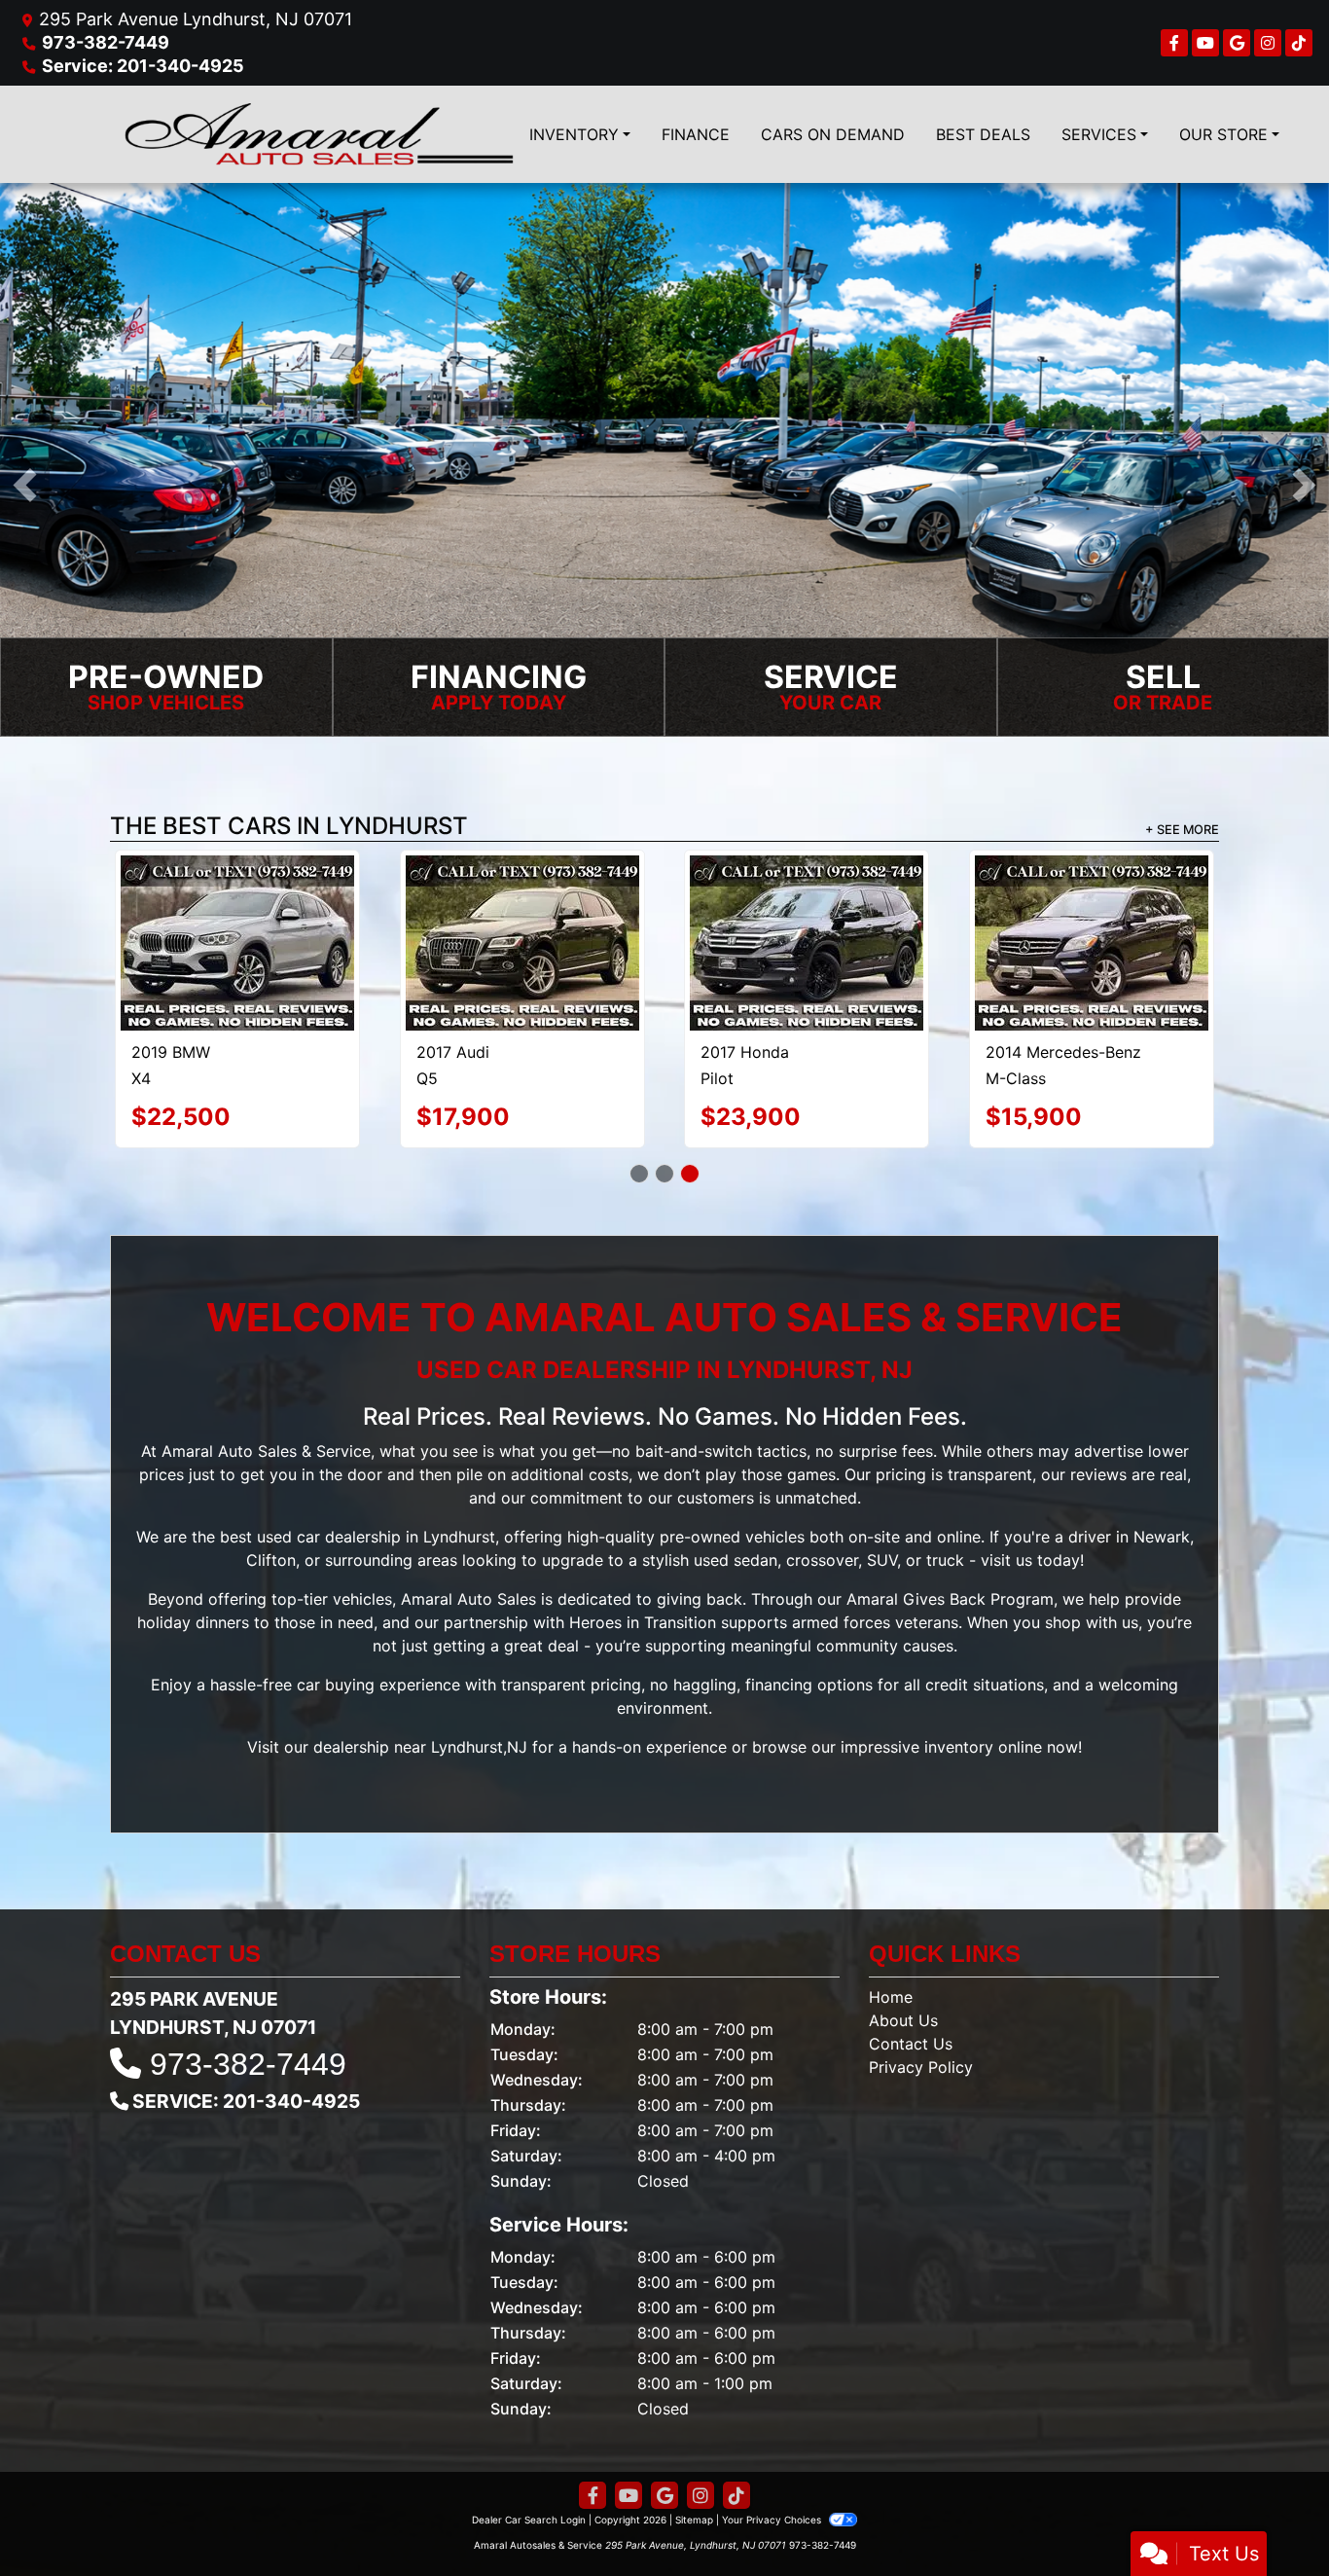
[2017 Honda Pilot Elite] (807, 943)
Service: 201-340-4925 (143, 66)
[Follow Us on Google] (1237, 43)
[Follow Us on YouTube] (1205, 43)
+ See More (1182, 830)
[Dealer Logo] (319, 134)
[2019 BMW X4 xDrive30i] (237, 943)
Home (891, 1997)
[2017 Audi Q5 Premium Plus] (522, 943)
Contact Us (911, 2044)
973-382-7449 (106, 42)
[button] (25, 485)
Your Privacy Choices (773, 2520)
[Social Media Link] (1268, 43)
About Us (903, 2020)
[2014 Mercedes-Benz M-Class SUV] (1092, 943)
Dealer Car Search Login (529, 2520)
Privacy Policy (921, 2067)
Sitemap (694, 2520)
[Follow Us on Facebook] (1174, 43)
